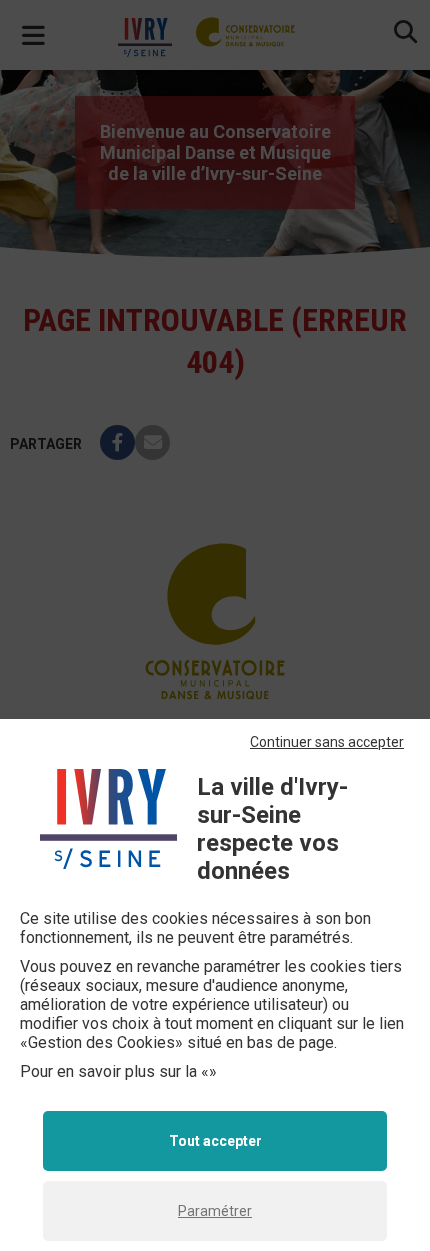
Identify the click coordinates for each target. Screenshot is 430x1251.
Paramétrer (215, 1211)
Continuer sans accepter (327, 742)
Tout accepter (215, 1141)
